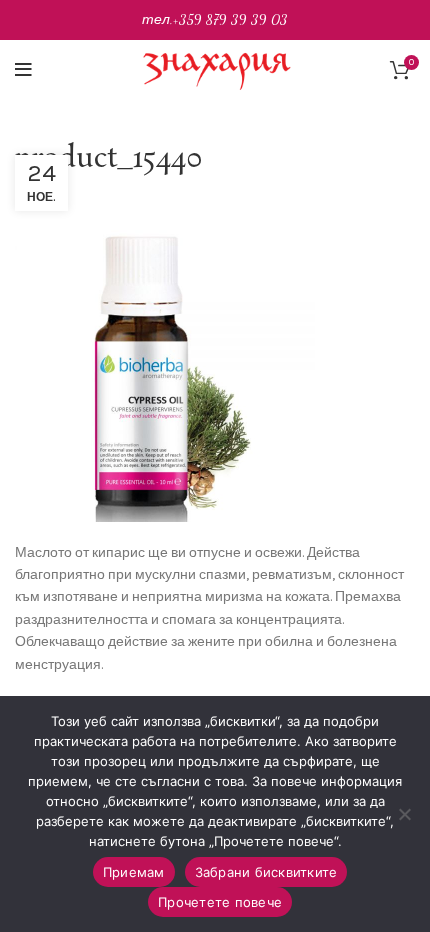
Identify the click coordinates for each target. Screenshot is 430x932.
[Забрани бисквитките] (405, 814)
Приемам (134, 872)
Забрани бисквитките (266, 872)
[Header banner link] (215, 20)
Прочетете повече (220, 902)
